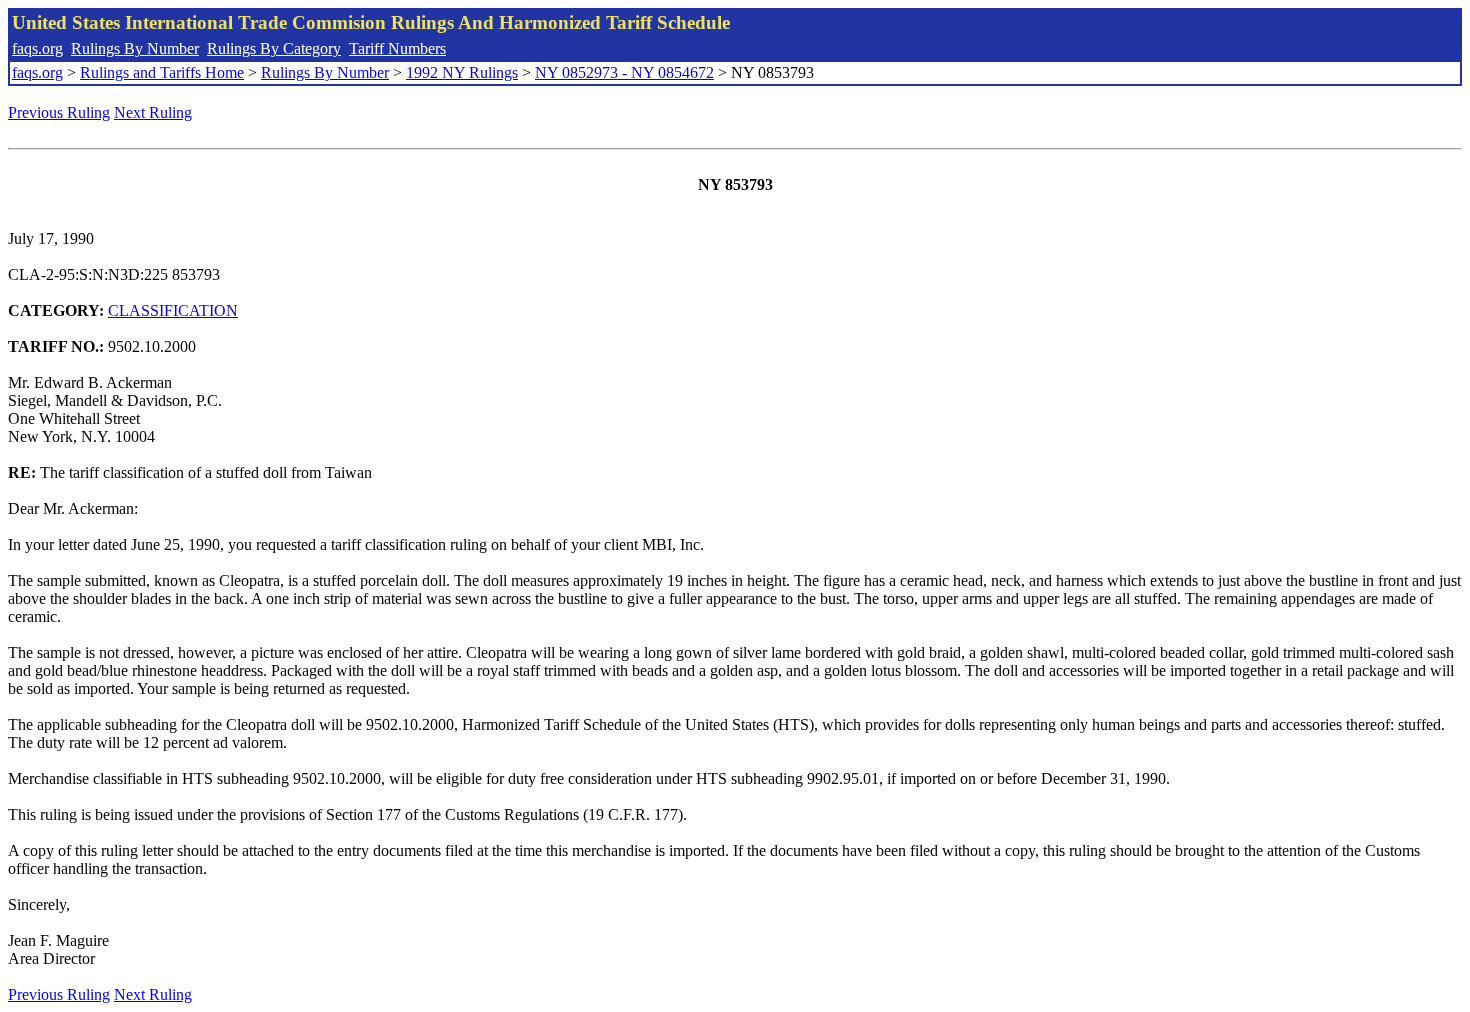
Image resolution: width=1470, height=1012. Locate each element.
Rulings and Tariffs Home (162, 72)
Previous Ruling (59, 112)
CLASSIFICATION (173, 310)
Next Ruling (153, 112)
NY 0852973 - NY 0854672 (624, 72)
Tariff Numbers (397, 48)
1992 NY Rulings (462, 72)
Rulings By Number (135, 48)
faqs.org (37, 48)
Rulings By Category (274, 48)
